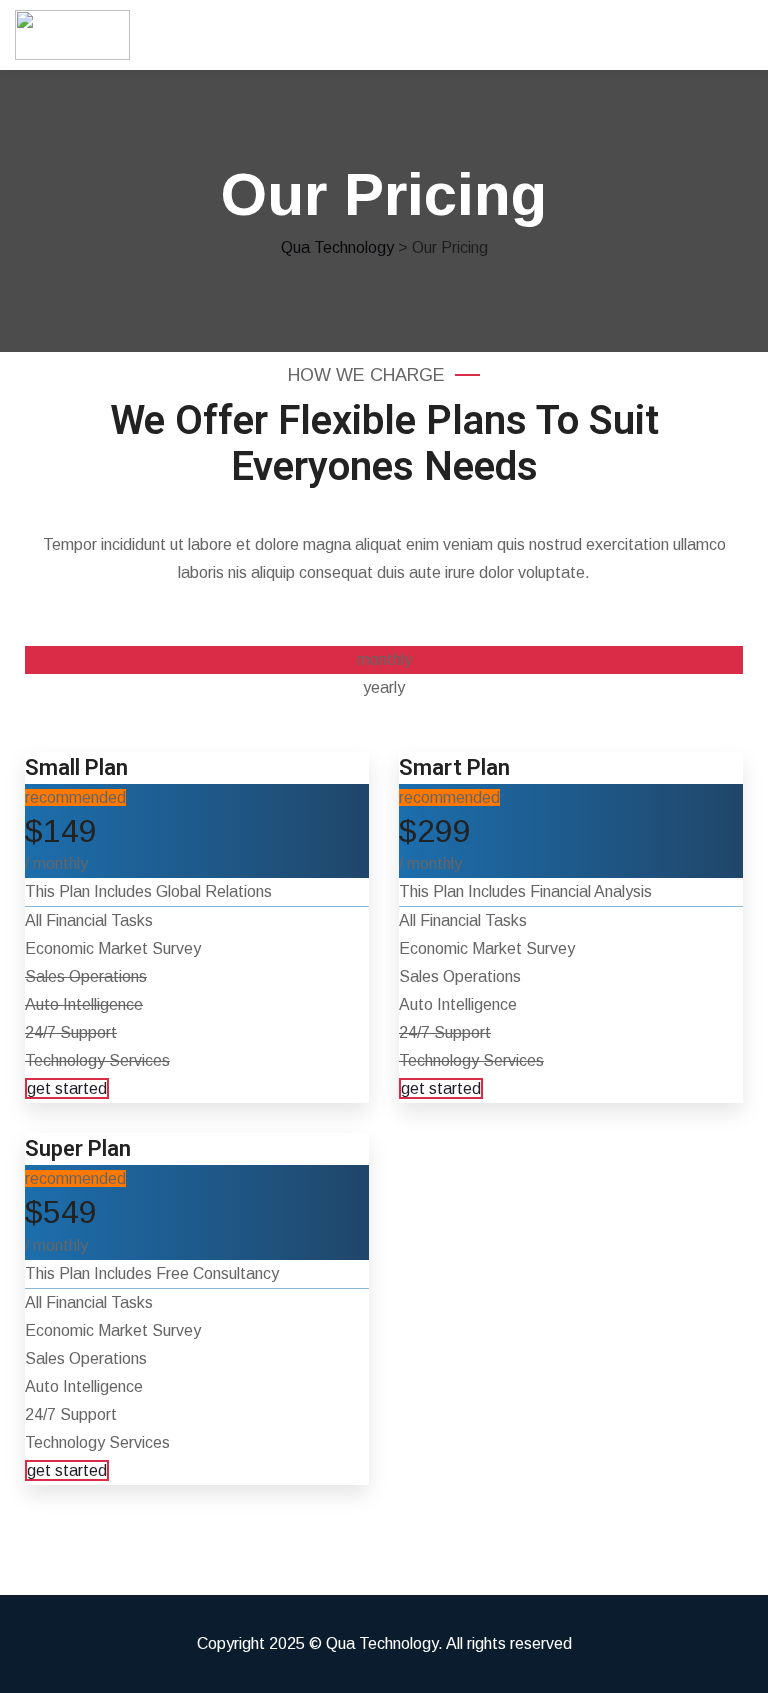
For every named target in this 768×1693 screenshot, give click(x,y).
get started (67, 1088)
